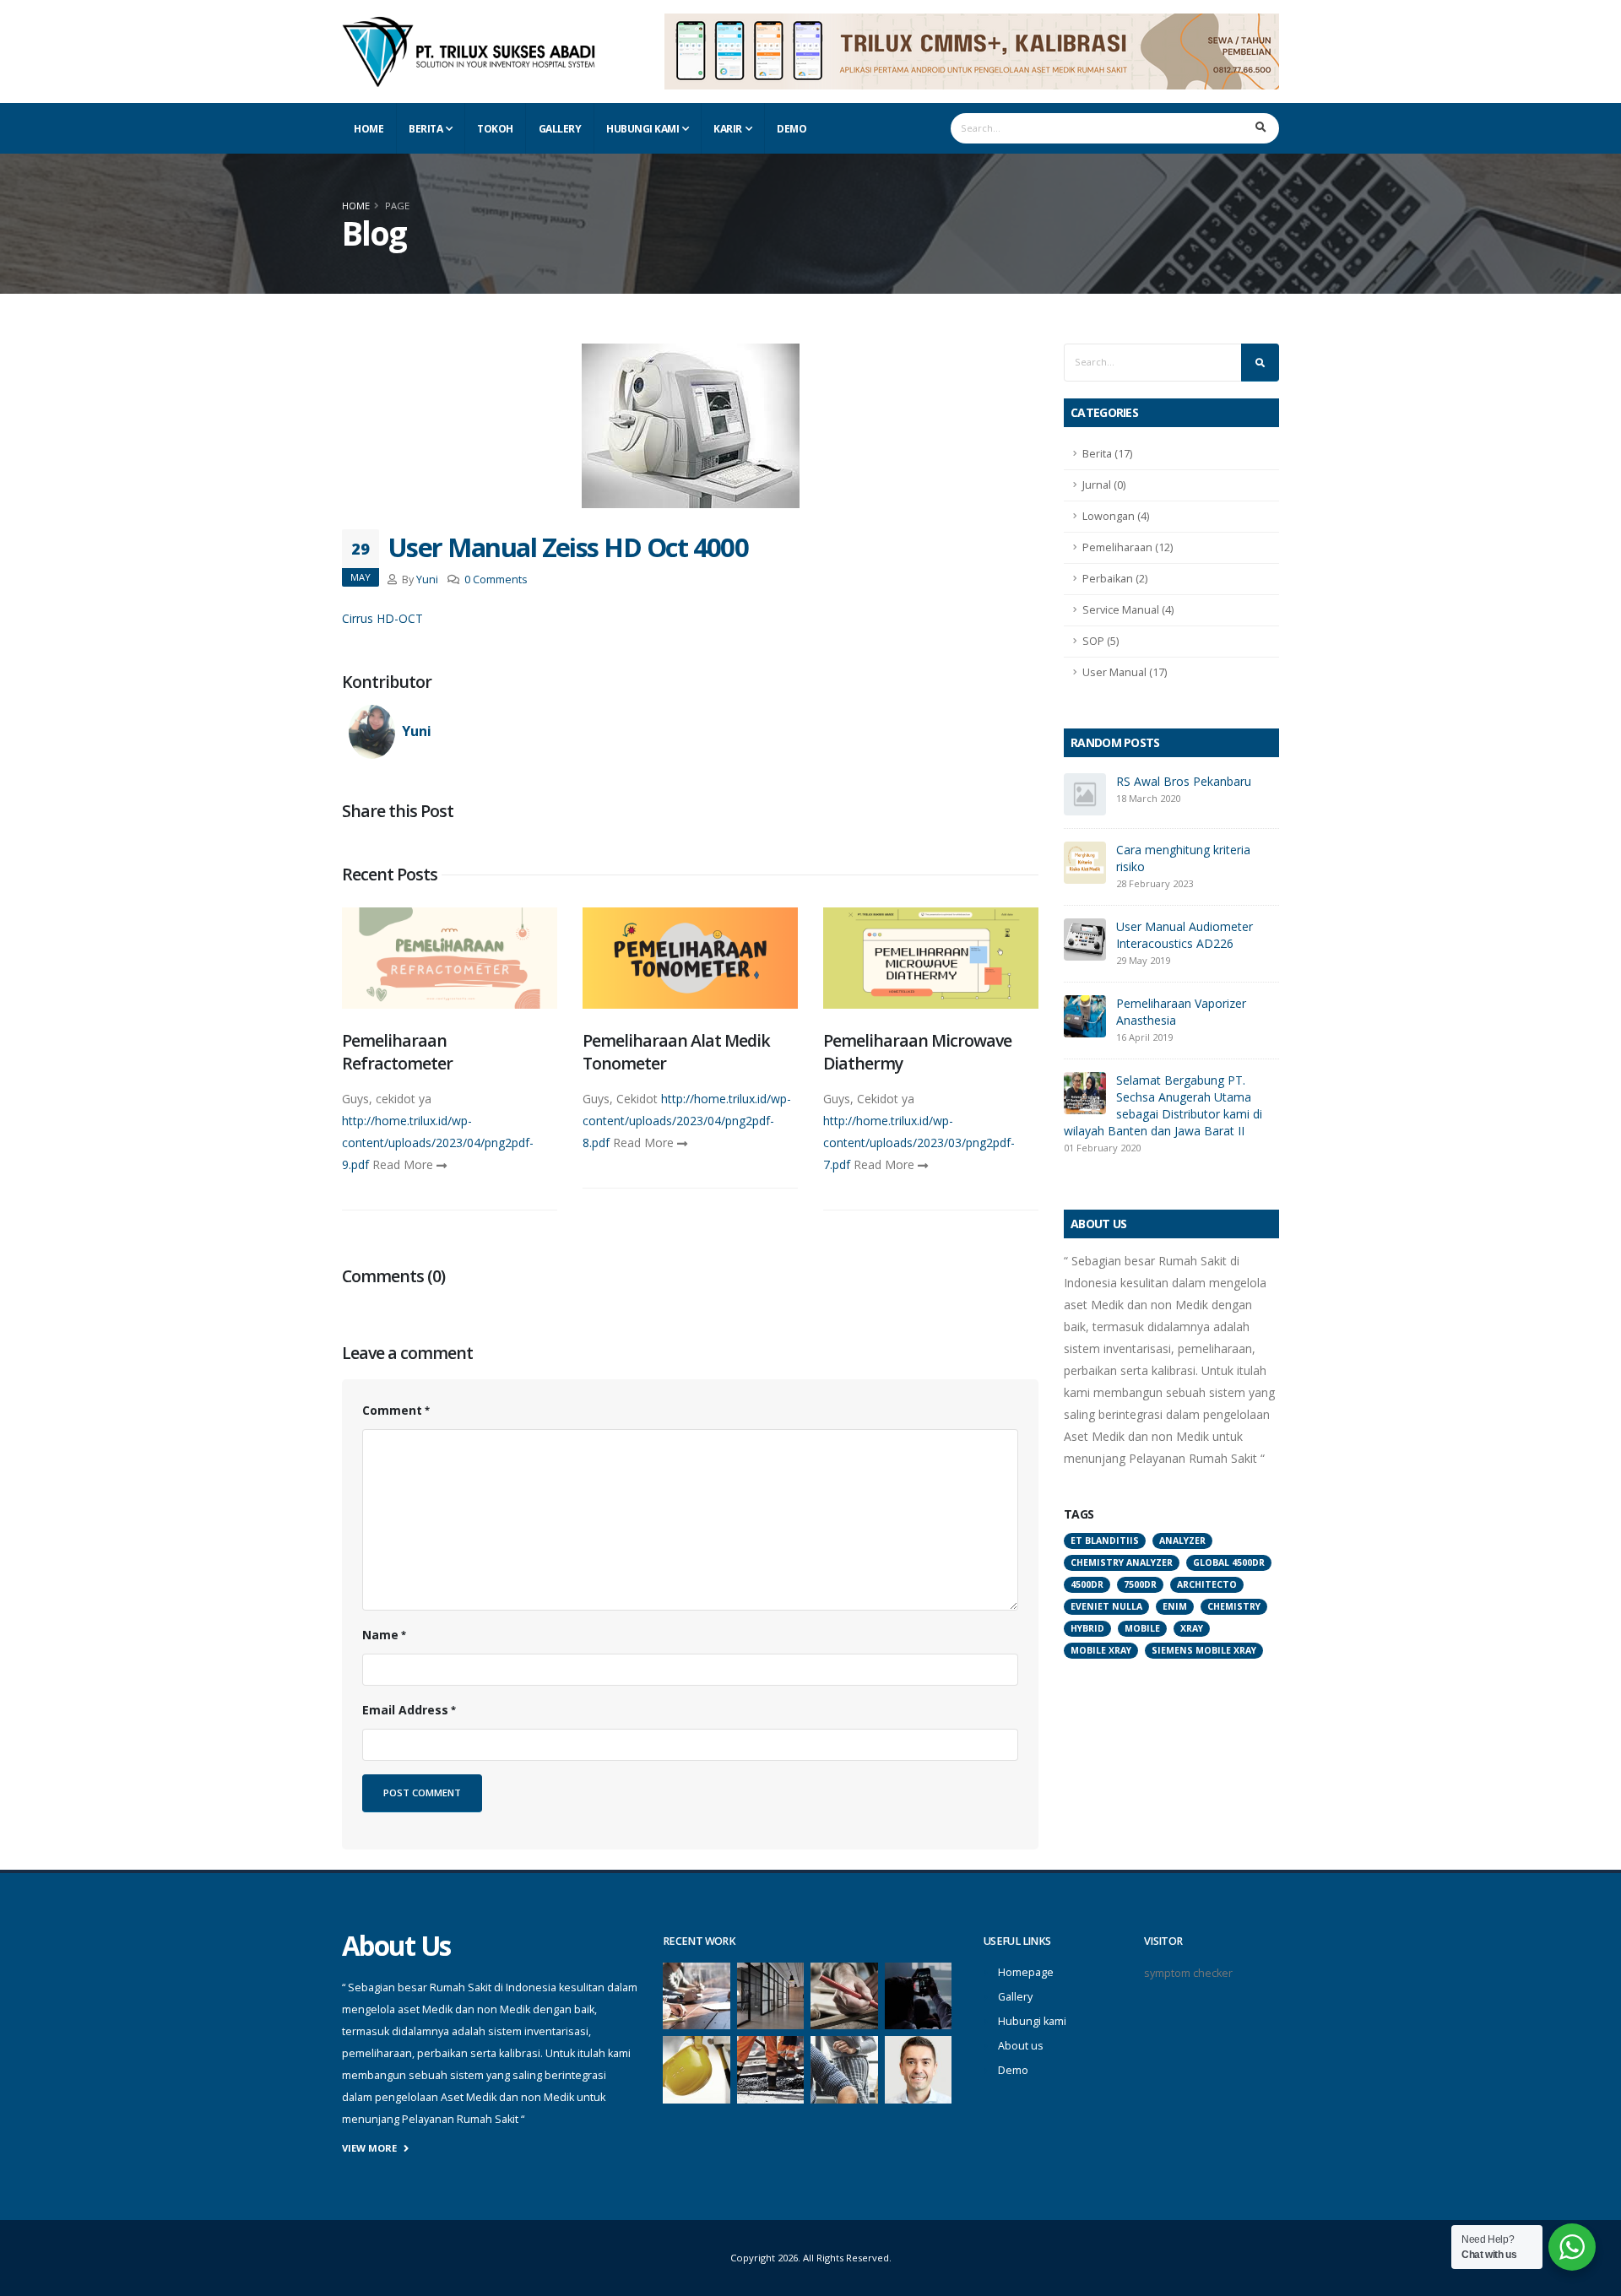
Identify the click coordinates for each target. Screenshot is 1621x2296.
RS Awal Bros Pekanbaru (1184, 781)
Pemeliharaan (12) (1128, 547)
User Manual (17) (1125, 672)
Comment (392, 1410)
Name (380, 1635)
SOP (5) (1101, 641)
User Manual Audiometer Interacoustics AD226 (1185, 935)
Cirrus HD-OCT (382, 618)
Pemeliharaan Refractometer (397, 1052)
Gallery (560, 129)
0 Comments (496, 579)
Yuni (427, 579)
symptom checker (1188, 1973)
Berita (426, 129)
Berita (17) (1107, 454)
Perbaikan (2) (1115, 579)
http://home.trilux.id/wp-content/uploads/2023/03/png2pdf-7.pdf (919, 1143)
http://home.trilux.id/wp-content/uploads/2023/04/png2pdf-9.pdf (438, 1143)
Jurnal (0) (1104, 485)
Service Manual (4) (1128, 610)
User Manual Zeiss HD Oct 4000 (568, 547)
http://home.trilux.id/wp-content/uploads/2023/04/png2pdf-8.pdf (687, 1121)
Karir (728, 129)
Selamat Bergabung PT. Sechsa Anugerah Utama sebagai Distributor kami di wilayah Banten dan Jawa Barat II (1163, 1105)
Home (369, 129)
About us (1021, 2046)
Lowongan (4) (1116, 516)
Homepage (1026, 1972)
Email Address (405, 1710)
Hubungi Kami (642, 129)
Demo (792, 129)
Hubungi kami (1032, 2021)
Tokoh (495, 129)
